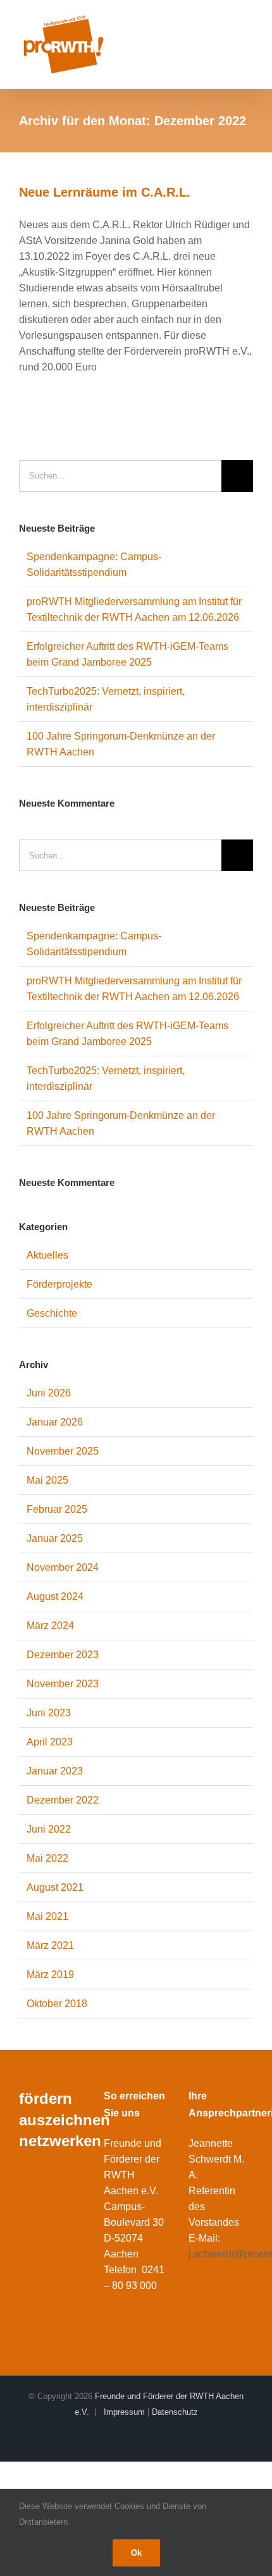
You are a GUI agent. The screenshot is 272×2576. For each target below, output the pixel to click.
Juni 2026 (49, 1393)
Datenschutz (175, 2412)
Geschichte (52, 1313)
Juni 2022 (49, 1829)
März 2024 (50, 1626)
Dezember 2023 (63, 1655)
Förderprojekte (59, 1284)
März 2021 (50, 1945)
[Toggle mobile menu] (248, 24)
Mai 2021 (47, 1916)
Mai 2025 (47, 1480)
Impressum (124, 2412)
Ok (136, 2553)
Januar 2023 (55, 1771)
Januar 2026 (55, 1422)
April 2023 (50, 1742)
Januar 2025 (55, 1538)
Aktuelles (47, 1255)
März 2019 (50, 1975)
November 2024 (63, 1567)
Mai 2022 (47, 1858)
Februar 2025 (57, 1509)
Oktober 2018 (57, 2004)
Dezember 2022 (63, 1800)
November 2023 (63, 1684)
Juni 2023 (49, 1713)
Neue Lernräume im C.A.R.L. (105, 192)
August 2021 (55, 1887)
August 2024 (55, 1596)
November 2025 (63, 1451)
